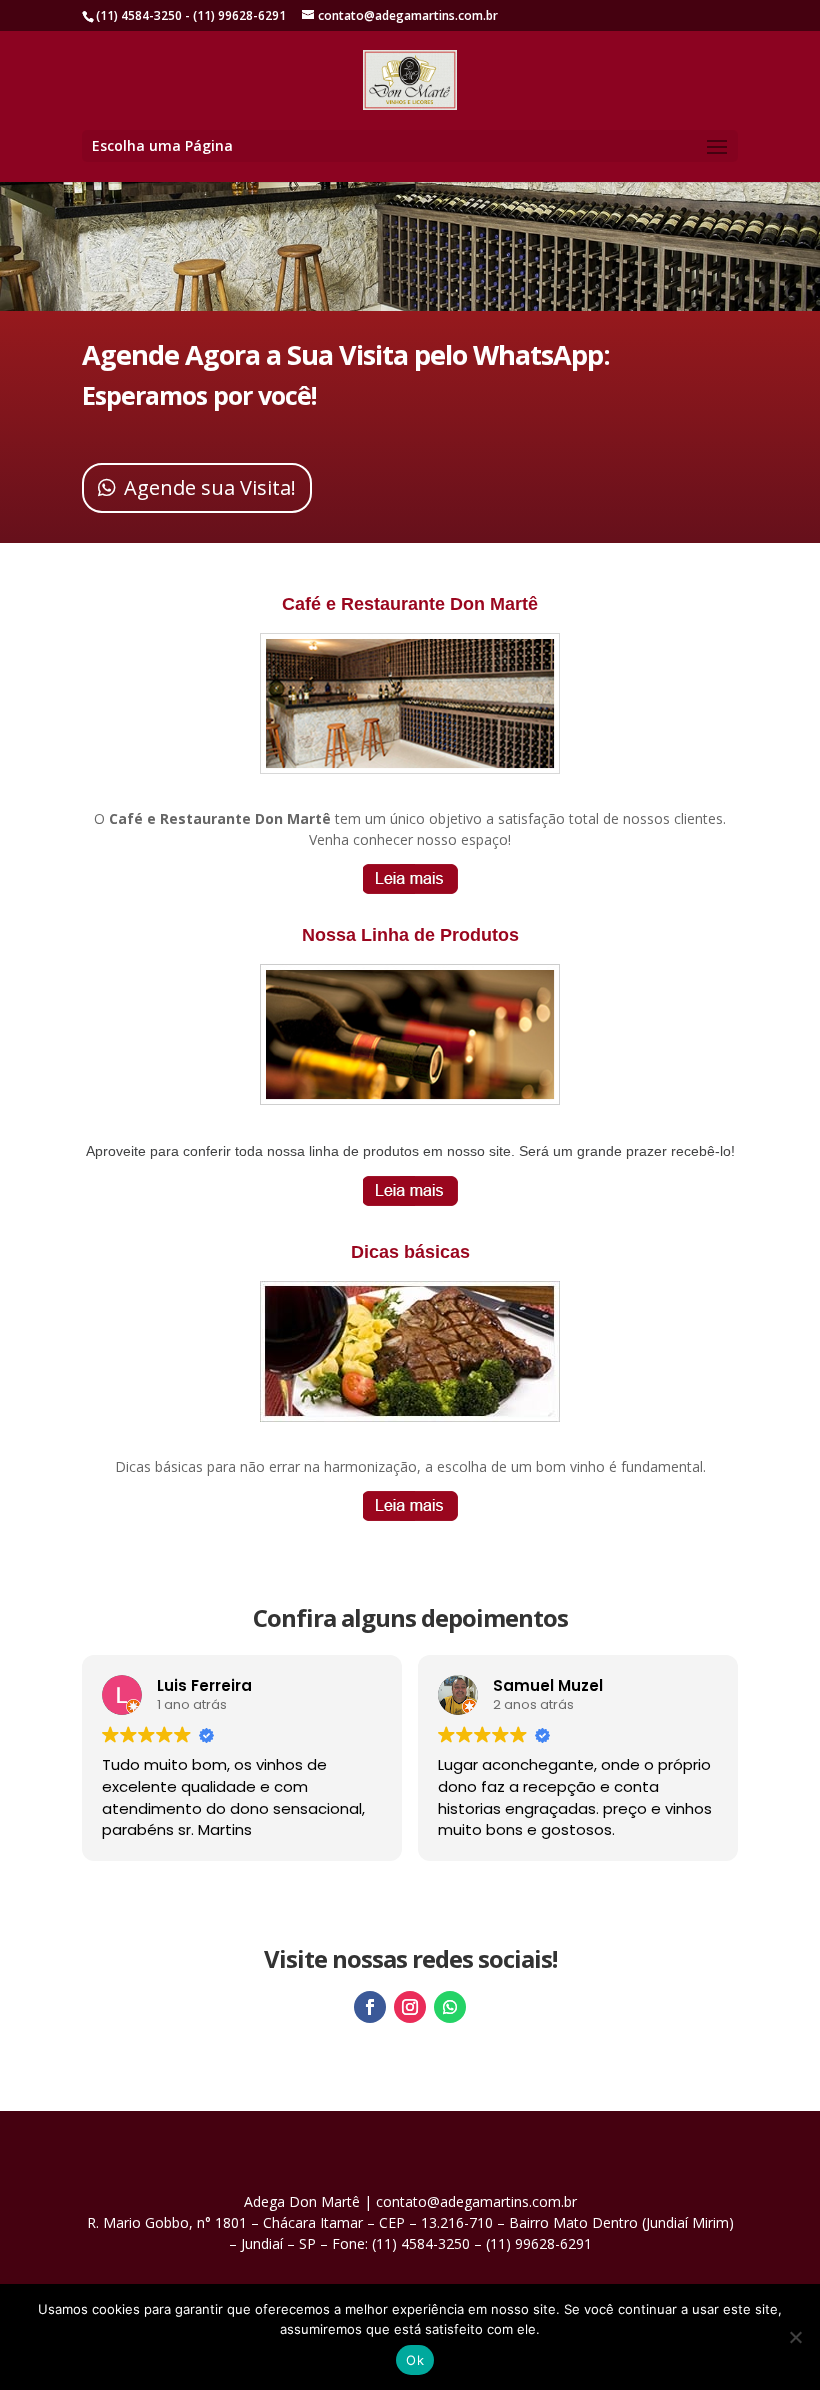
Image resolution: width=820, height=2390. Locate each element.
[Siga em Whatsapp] (450, 2007)
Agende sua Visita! (210, 487)
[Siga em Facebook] (370, 2007)
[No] (795, 2337)
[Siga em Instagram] (410, 2007)
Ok (415, 2360)
